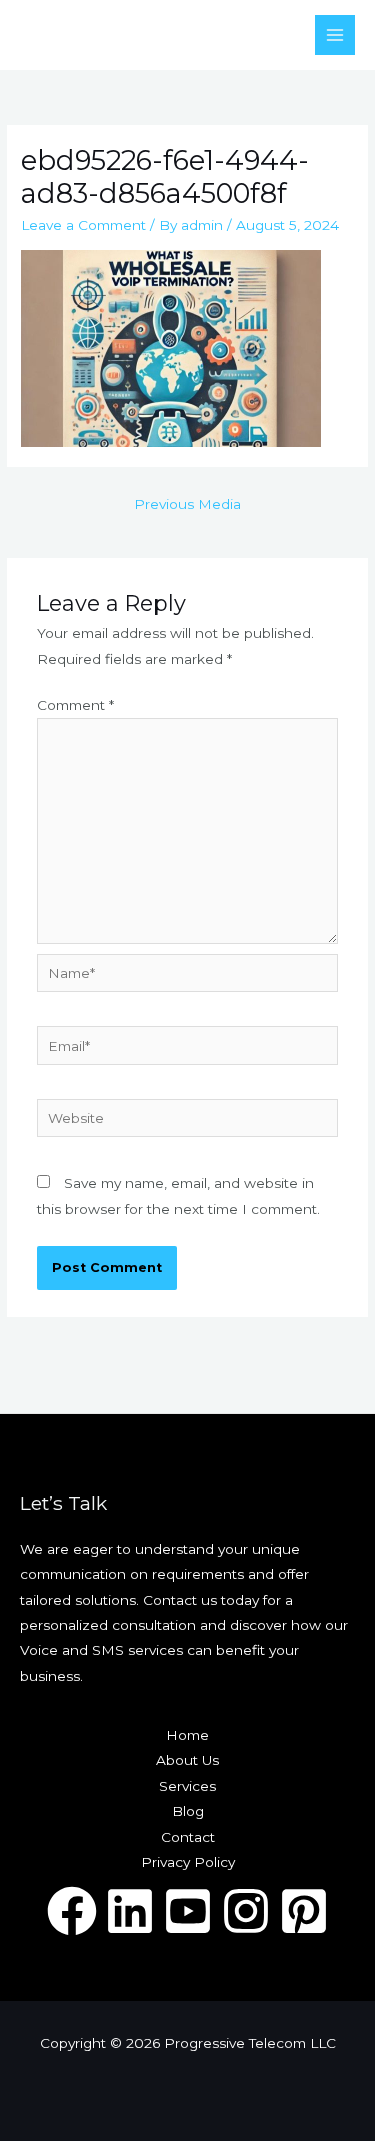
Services (187, 1786)
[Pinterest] (304, 1911)
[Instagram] (246, 1911)
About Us (187, 1760)
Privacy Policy (188, 1862)
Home (187, 1735)
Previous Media (187, 504)
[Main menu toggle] (335, 35)
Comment (75, 705)
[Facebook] (72, 1911)
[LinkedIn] (130, 1911)
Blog (188, 1811)
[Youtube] (188, 1911)
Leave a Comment (83, 225)
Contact (188, 1837)
